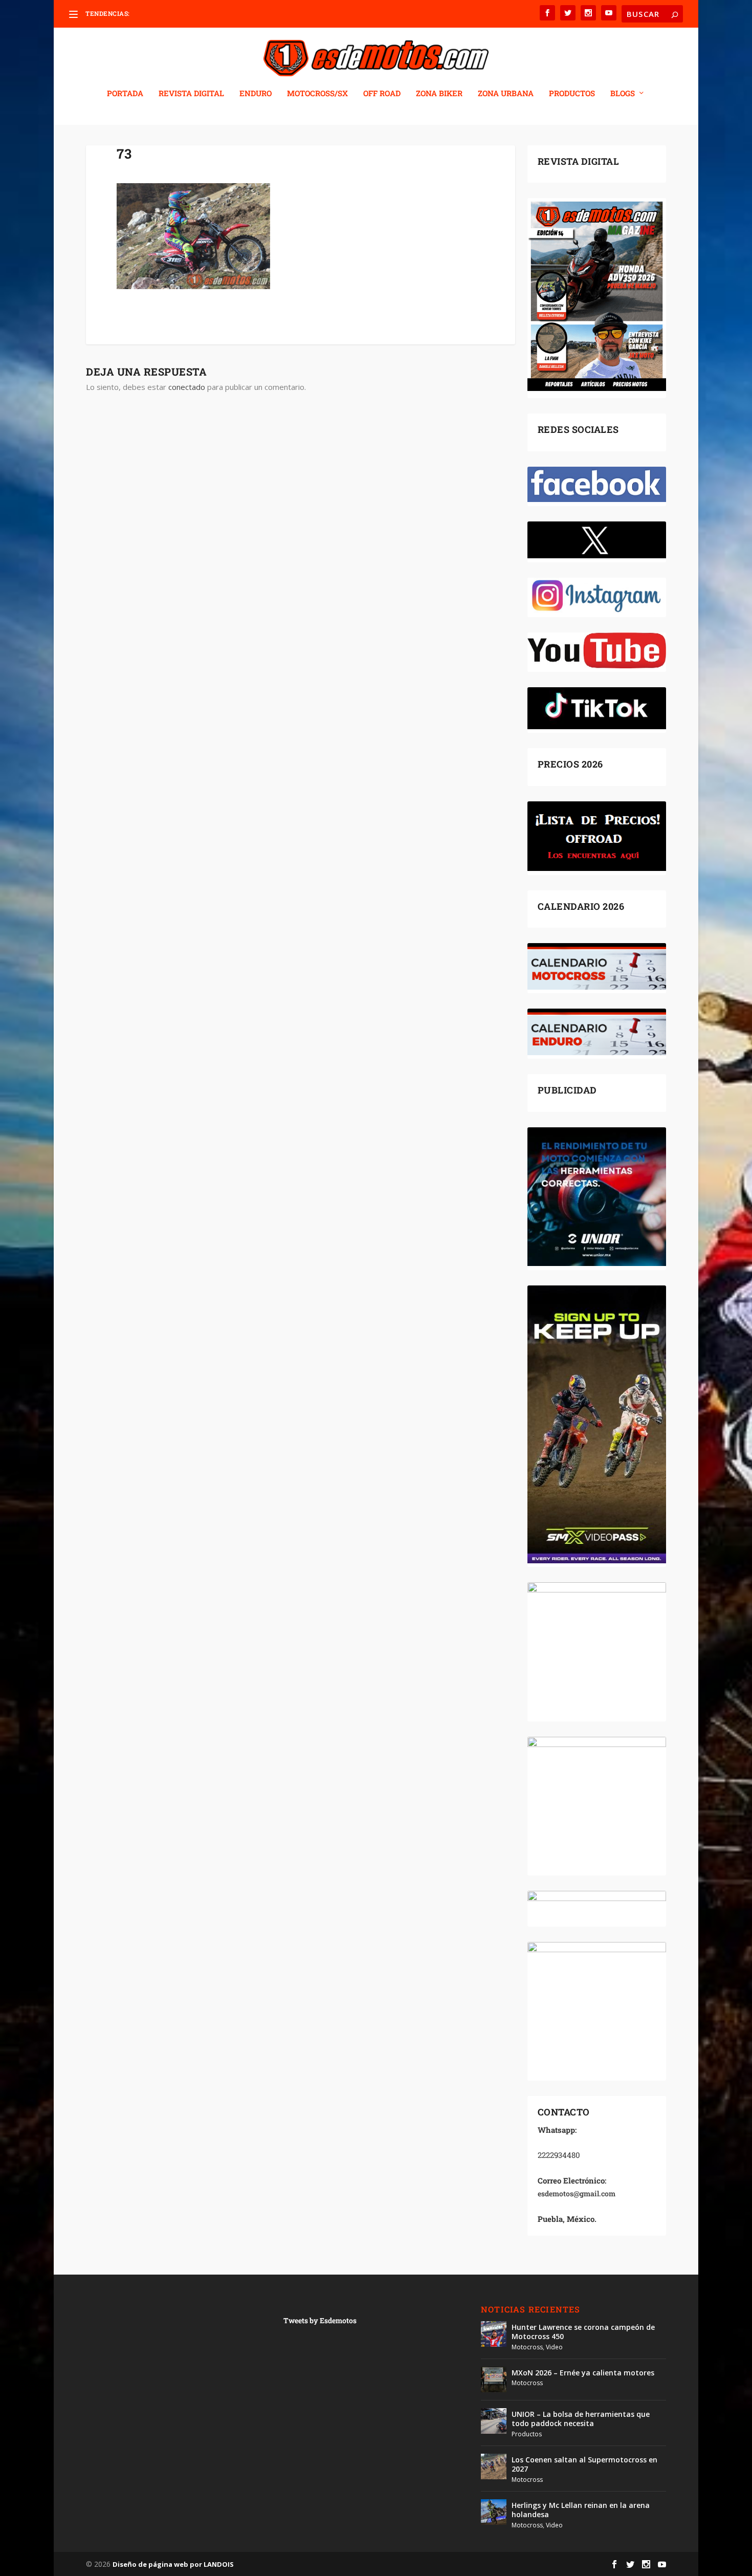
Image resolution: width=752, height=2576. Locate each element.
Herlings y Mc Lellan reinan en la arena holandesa (581, 2510)
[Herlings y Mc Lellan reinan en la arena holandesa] (494, 2512)
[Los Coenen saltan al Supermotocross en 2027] (494, 2466)
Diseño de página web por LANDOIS (173, 2564)
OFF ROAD (382, 94)
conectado (187, 387)
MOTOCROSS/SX (317, 94)
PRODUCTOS (572, 94)
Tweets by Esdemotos (320, 2320)
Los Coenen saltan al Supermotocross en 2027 (584, 2464)
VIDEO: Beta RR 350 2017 (168, 14)
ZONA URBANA (506, 94)
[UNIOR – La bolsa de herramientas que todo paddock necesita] (494, 2421)
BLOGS (623, 94)
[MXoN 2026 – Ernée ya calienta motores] (494, 2379)
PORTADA (125, 94)
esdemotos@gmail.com (577, 2193)
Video (554, 2347)
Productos (527, 2434)
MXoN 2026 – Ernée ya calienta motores (583, 2373)
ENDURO (256, 94)
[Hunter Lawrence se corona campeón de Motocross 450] (494, 2334)
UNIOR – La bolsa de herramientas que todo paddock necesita (581, 2419)
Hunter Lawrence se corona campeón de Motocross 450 (583, 2332)
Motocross (527, 2347)
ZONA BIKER (439, 94)
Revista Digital (191, 94)
